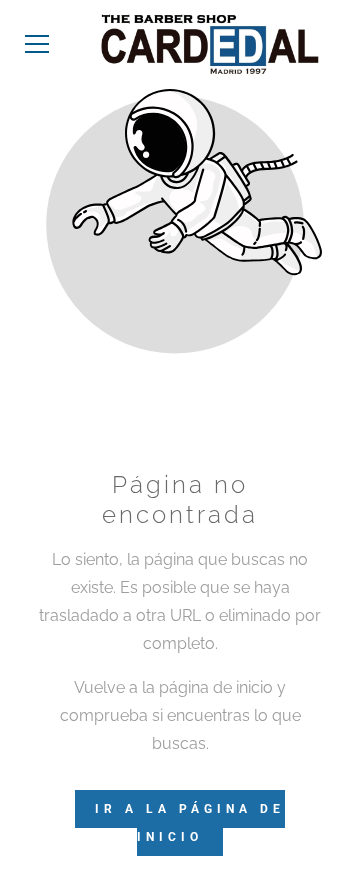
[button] (37, 44)
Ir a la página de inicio (190, 823)
